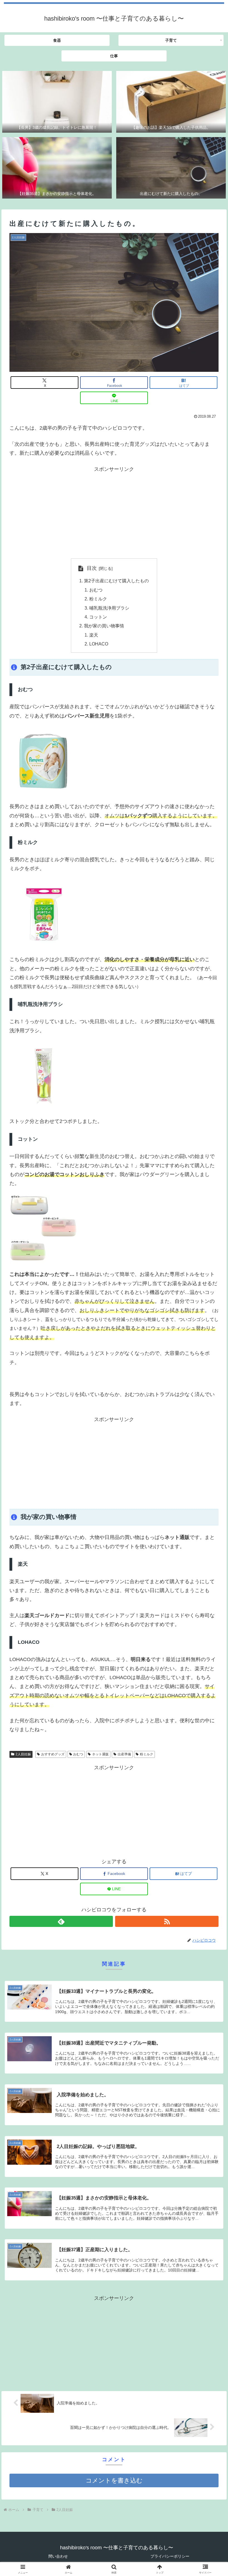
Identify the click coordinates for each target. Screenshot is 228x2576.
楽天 (94, 635)
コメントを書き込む (114, 2480)
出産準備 (124, 1754)
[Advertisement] (114, 513)
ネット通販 (100, 1754)
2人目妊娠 (23, 1754)
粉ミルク (98, 599)
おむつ (96, 590)
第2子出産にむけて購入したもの (116, 581)
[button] (211, 1442)
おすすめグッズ (53, 1754)
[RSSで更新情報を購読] (167, 1921)
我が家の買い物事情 (104, 626)
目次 (92, 568)
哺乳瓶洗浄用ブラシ (109, 608)
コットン (98, 617)
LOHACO (99, 644)
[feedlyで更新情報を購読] (61, 1921)
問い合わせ (58, 2556)
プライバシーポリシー (170, 2556)
